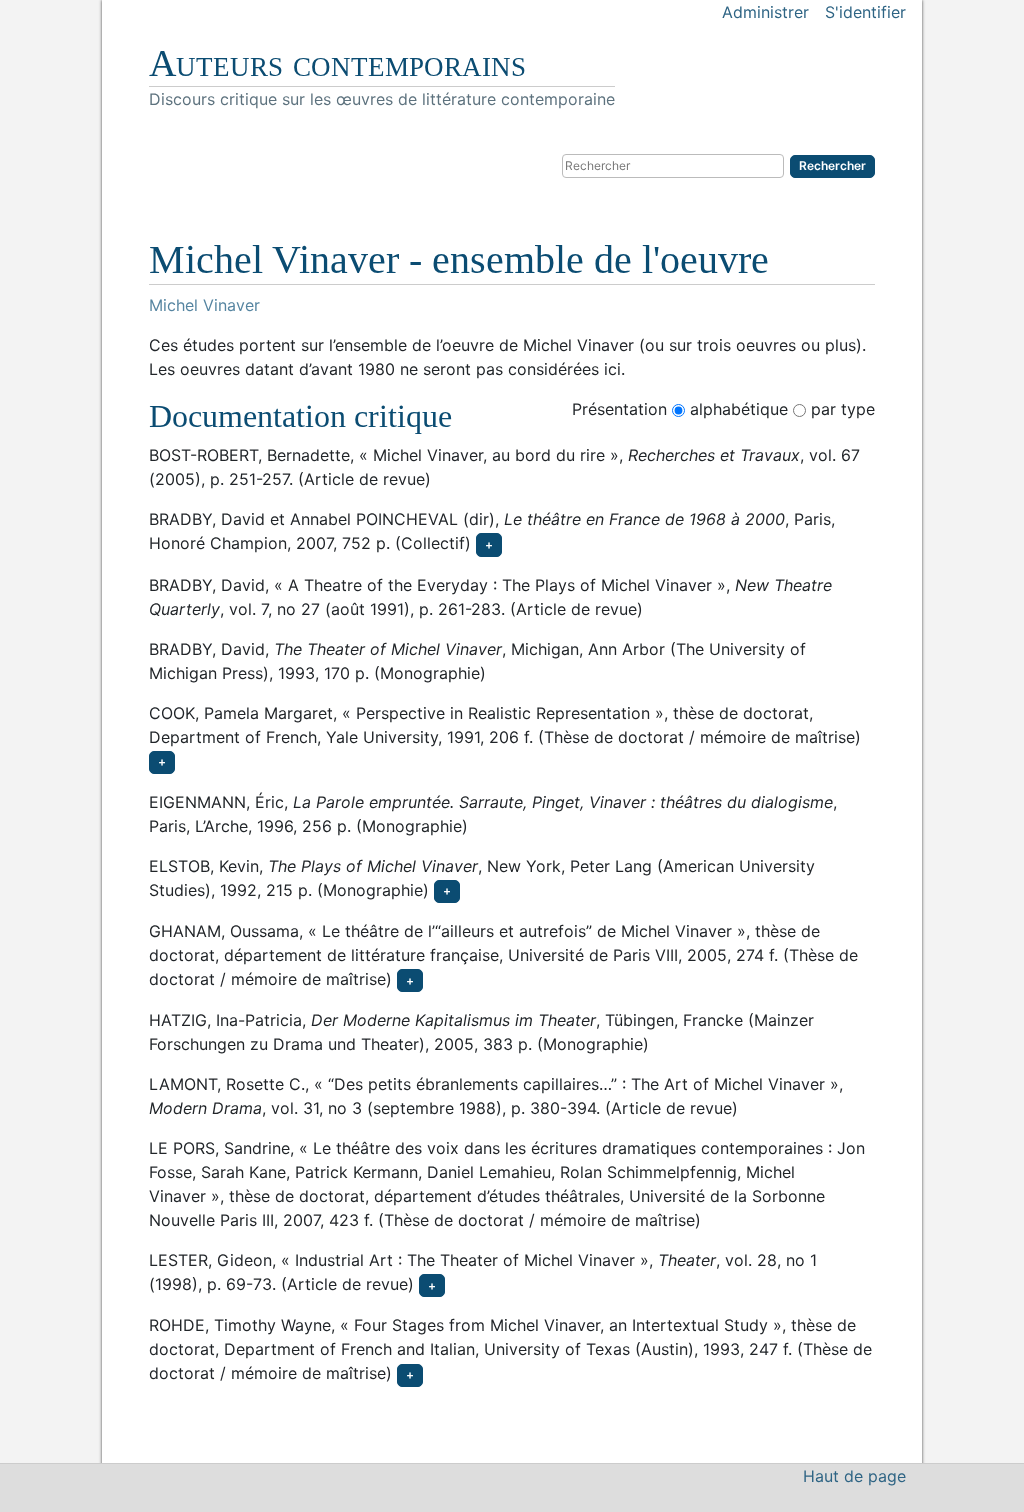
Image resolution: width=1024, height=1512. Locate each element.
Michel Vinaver (204, 305)
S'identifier (865, 12)
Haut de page (854, 1476)
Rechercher (832, 165)
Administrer (765, 12)
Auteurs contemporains (337, 63)
